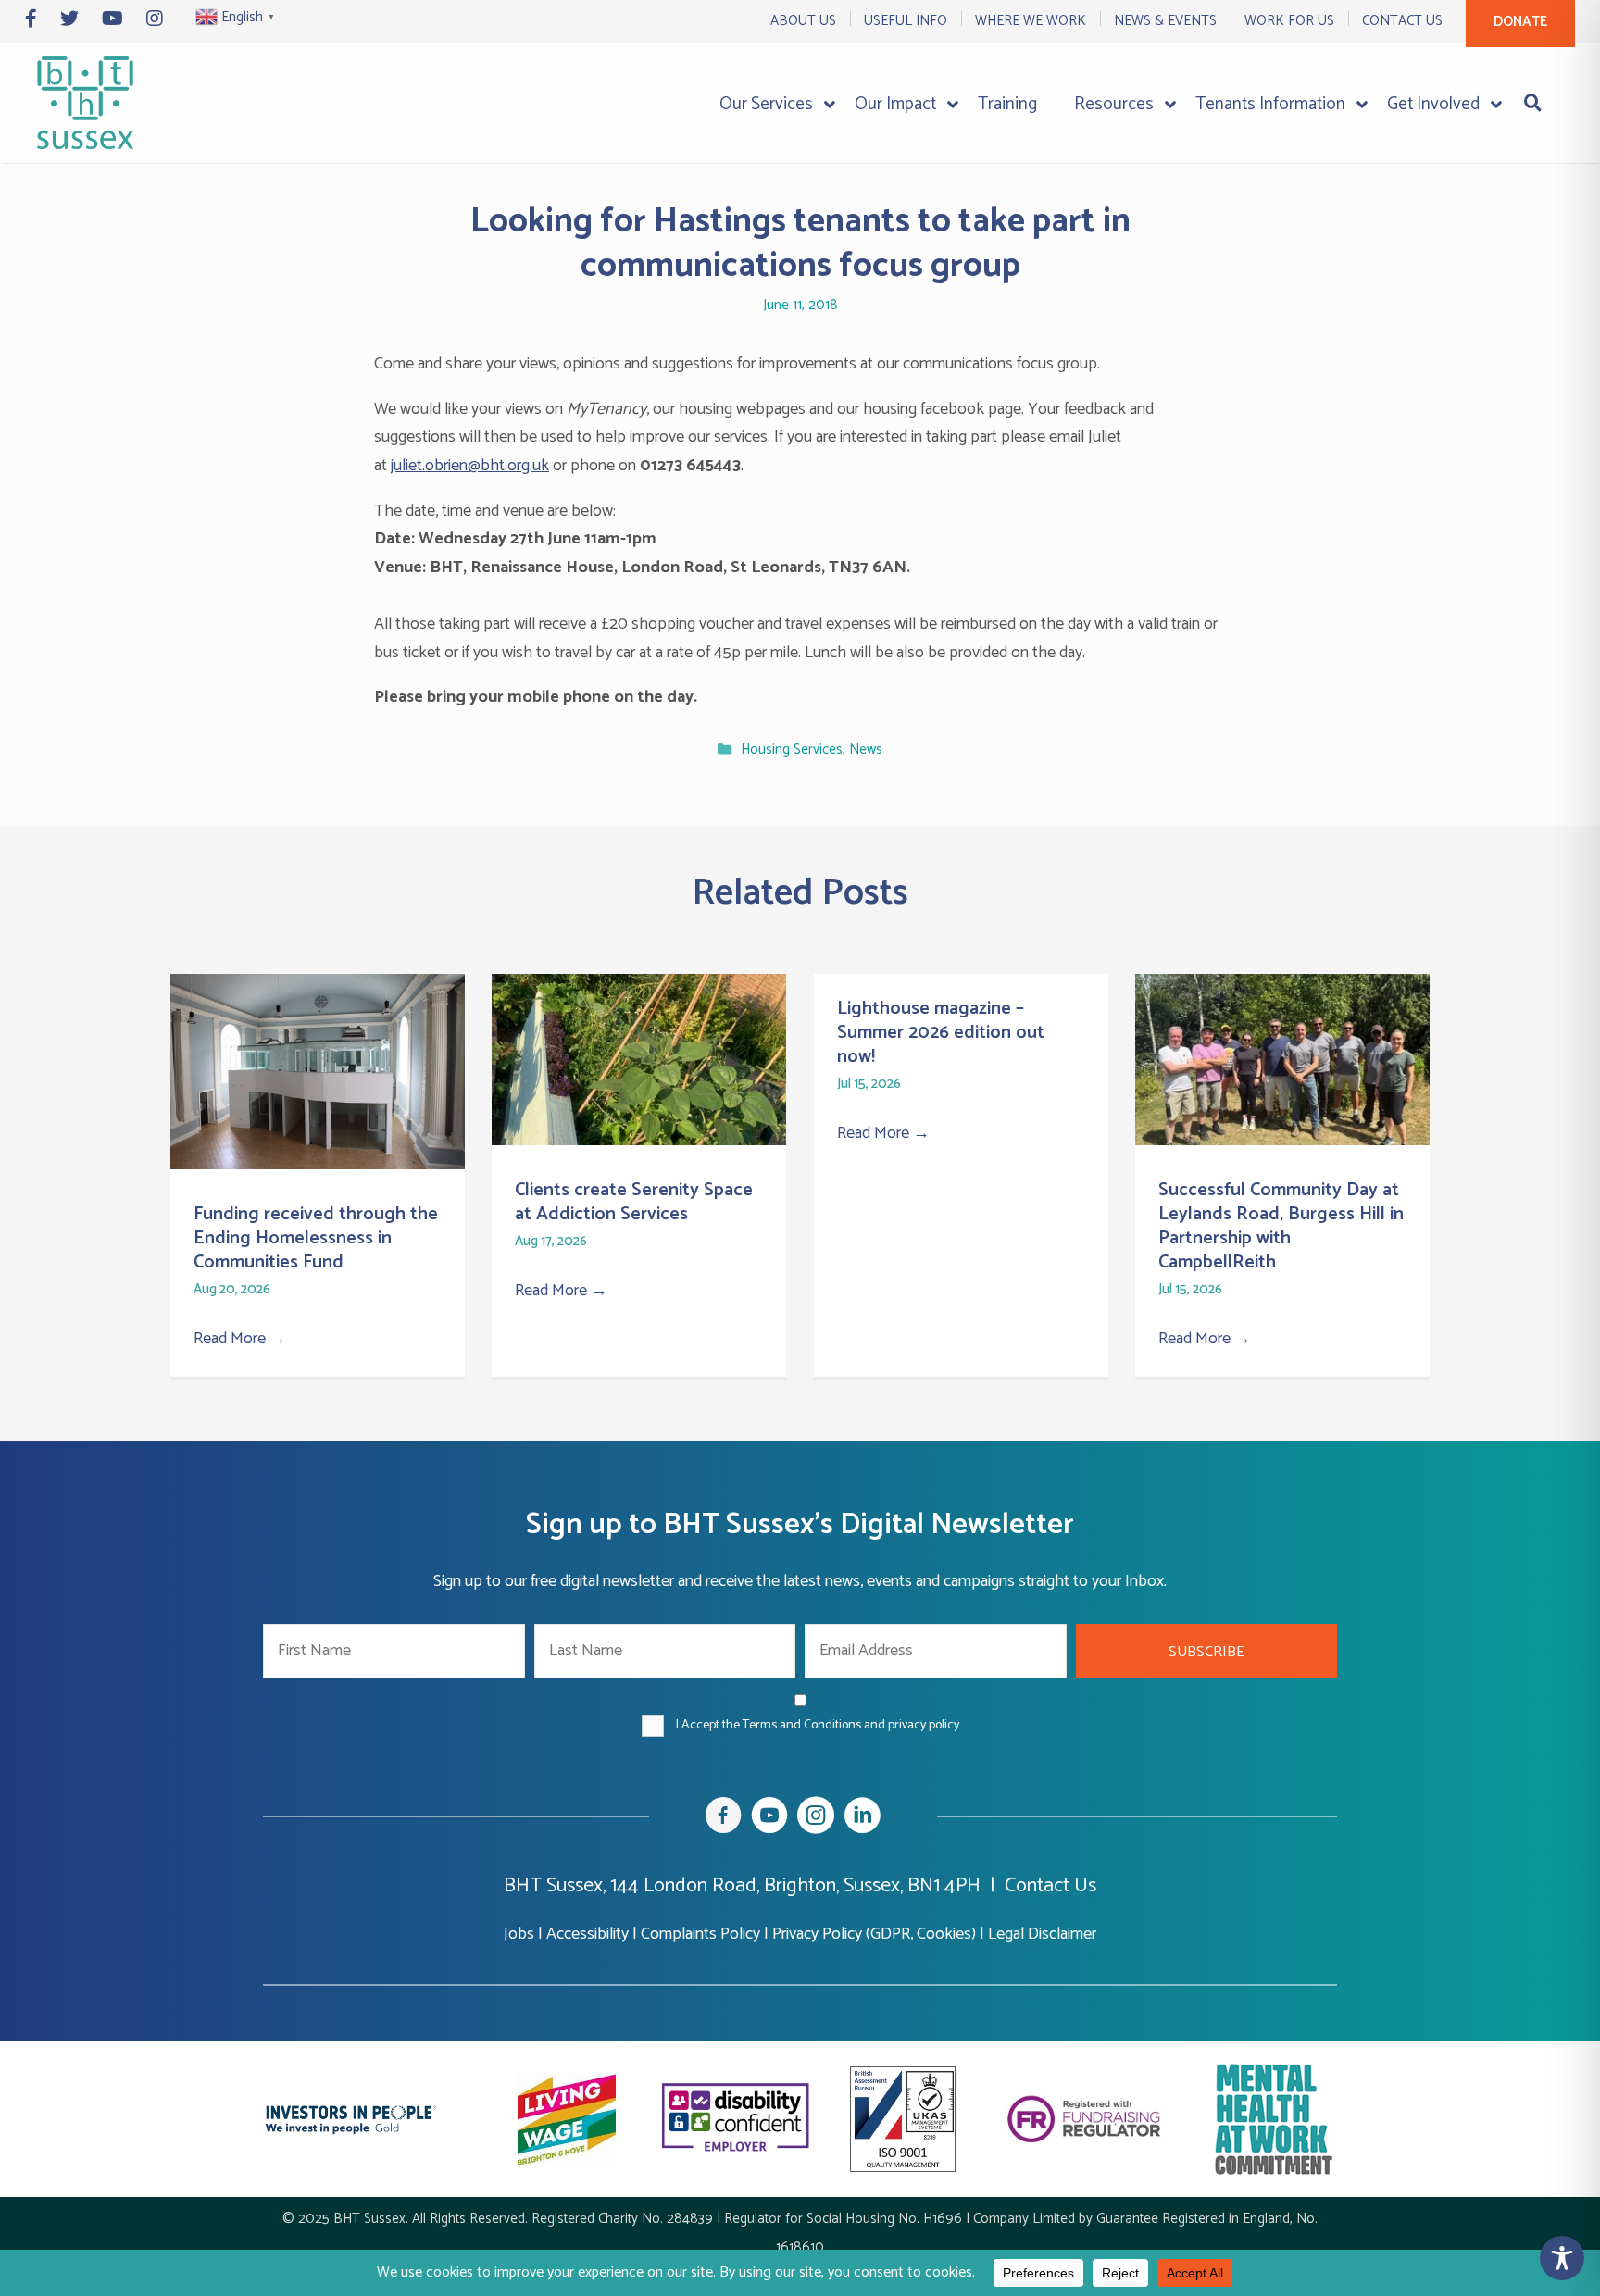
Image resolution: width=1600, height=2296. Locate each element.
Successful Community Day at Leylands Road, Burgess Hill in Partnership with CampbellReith (1281, 1226)
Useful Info (906, 21)
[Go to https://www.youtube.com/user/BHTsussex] (769, 1819)
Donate (1520, 22)
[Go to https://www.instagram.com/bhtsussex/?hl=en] (816, 1819)
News (866, 750)
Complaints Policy (700, 1934)
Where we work (1031, 21)
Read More (240, 1339)
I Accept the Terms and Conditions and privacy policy (818, 1725)
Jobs (519, 1934)
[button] (1207, 1651)
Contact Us (1402, 21)
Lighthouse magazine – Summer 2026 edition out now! (941, 1033)
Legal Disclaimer (1042, 1934)
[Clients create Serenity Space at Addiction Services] (639, 1141)
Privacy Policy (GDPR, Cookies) (874, 1934)
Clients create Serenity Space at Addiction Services (634, 1202)
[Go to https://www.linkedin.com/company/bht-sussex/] (862, 1819)
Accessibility (587, 1934)
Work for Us (1289, 21)
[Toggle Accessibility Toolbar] (1562, 2258)
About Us (803, 21)
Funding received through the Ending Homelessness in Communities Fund (316, 1238)
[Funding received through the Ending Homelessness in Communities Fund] (318, 1165)
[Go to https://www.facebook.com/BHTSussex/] (723, 1819)
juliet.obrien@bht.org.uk (470, 466)
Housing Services (792, 750)
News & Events (1165, 21)
